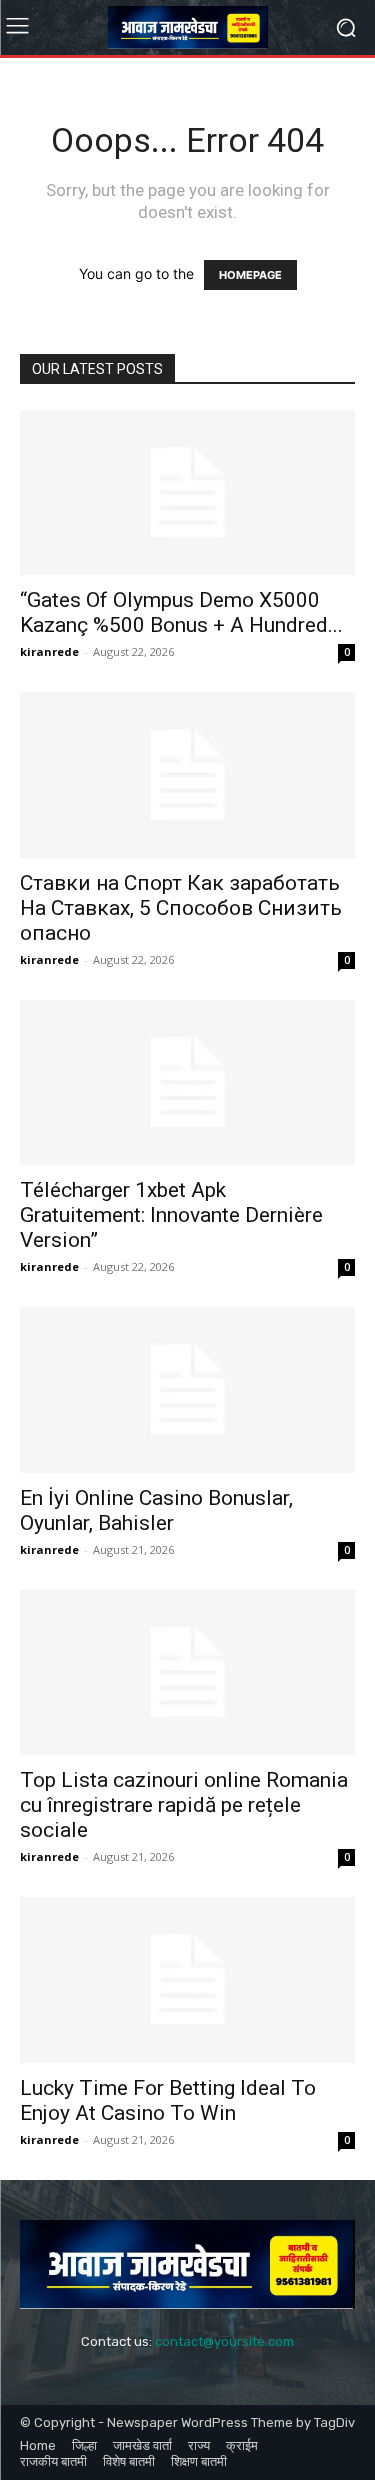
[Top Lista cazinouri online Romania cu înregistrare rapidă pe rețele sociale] (187, 1672)
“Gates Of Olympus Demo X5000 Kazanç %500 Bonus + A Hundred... (181, 612)
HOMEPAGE (250, 275)
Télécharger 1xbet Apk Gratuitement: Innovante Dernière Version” (171, 1215)
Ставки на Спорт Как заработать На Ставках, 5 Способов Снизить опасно (181, 908)
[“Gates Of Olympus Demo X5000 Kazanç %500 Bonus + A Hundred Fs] (187, 492)
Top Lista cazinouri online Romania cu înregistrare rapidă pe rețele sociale (184, 1805)
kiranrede (49, 651)
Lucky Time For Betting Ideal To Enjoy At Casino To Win (168, 2100)
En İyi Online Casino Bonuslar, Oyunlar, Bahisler (156, 1510)
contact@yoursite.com (224, 2341)
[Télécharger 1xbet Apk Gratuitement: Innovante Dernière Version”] (187, 1082)
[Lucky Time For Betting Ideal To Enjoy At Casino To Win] (187, 1979)
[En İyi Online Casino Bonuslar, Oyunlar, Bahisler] (187, 1389)
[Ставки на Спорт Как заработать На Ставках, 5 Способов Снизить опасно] (187, 774)
